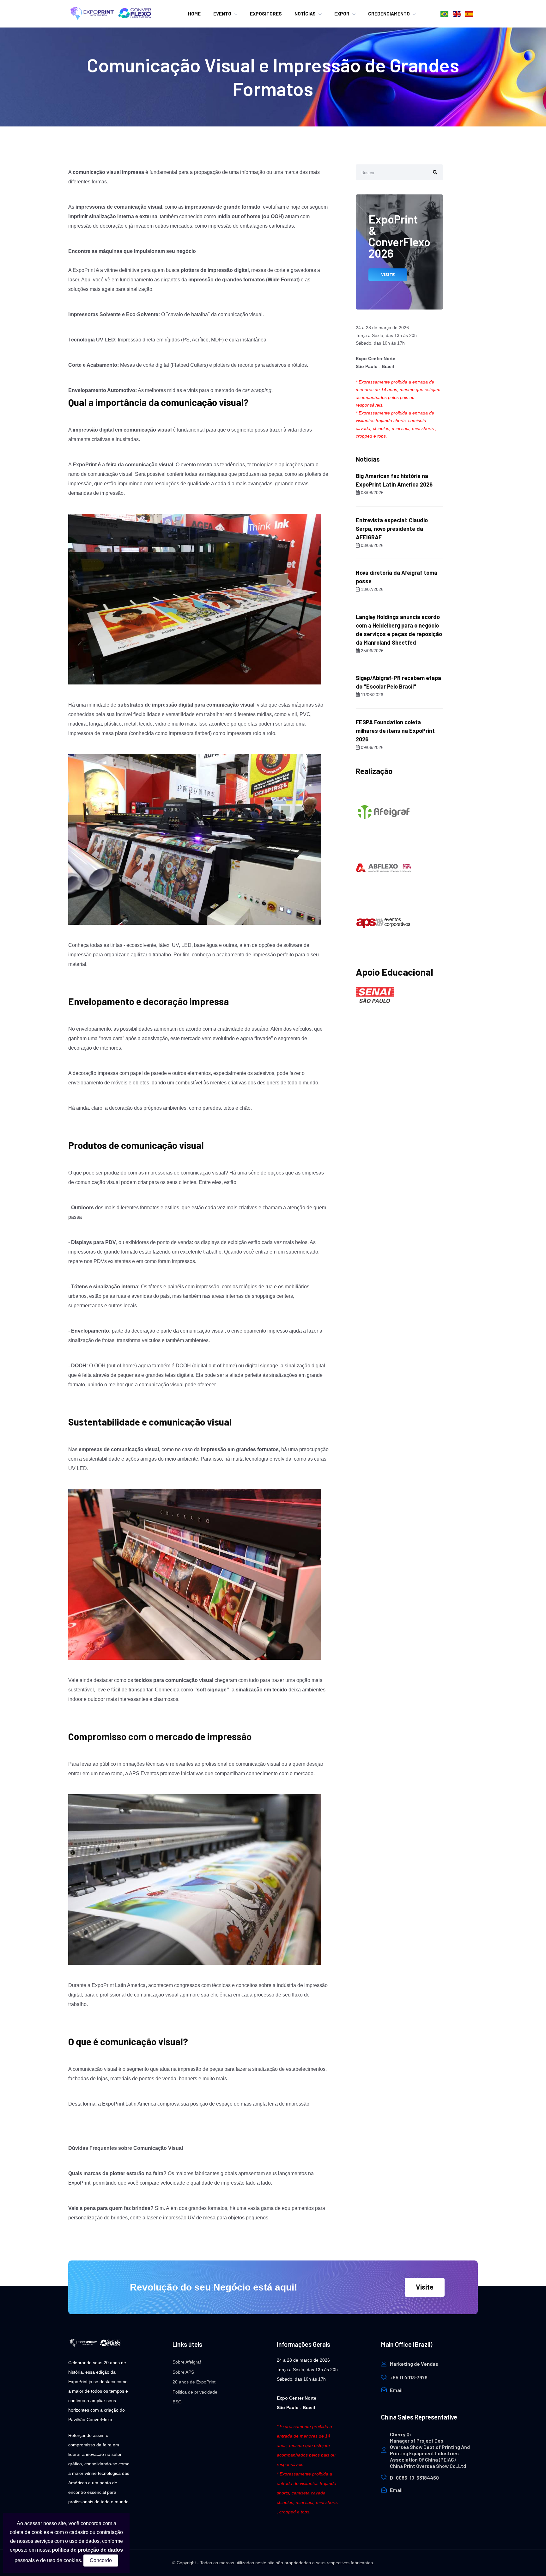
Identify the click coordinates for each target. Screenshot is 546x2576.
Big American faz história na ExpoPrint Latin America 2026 (394, 480)
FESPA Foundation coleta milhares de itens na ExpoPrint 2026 (395, 731)
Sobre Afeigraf (187, 2362)
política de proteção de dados (87, 2550)
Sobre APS (183, 2372)
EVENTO (222, 14)
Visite (425, 2287)
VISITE (388, 274)
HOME (194, 14)
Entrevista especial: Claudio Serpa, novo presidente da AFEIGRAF (392, 529)
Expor (342, 14)
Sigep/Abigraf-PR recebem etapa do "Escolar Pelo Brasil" (398, 682)
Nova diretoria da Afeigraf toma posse (397, 577)
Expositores (266, 14)
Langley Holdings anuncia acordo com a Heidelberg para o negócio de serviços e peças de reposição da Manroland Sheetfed (399, 630)
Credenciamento (389, 14)
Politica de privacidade (195, 2392)
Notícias (305, 14)
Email (396, 2390)
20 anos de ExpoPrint (194, 2382)
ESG (177, 2402)
